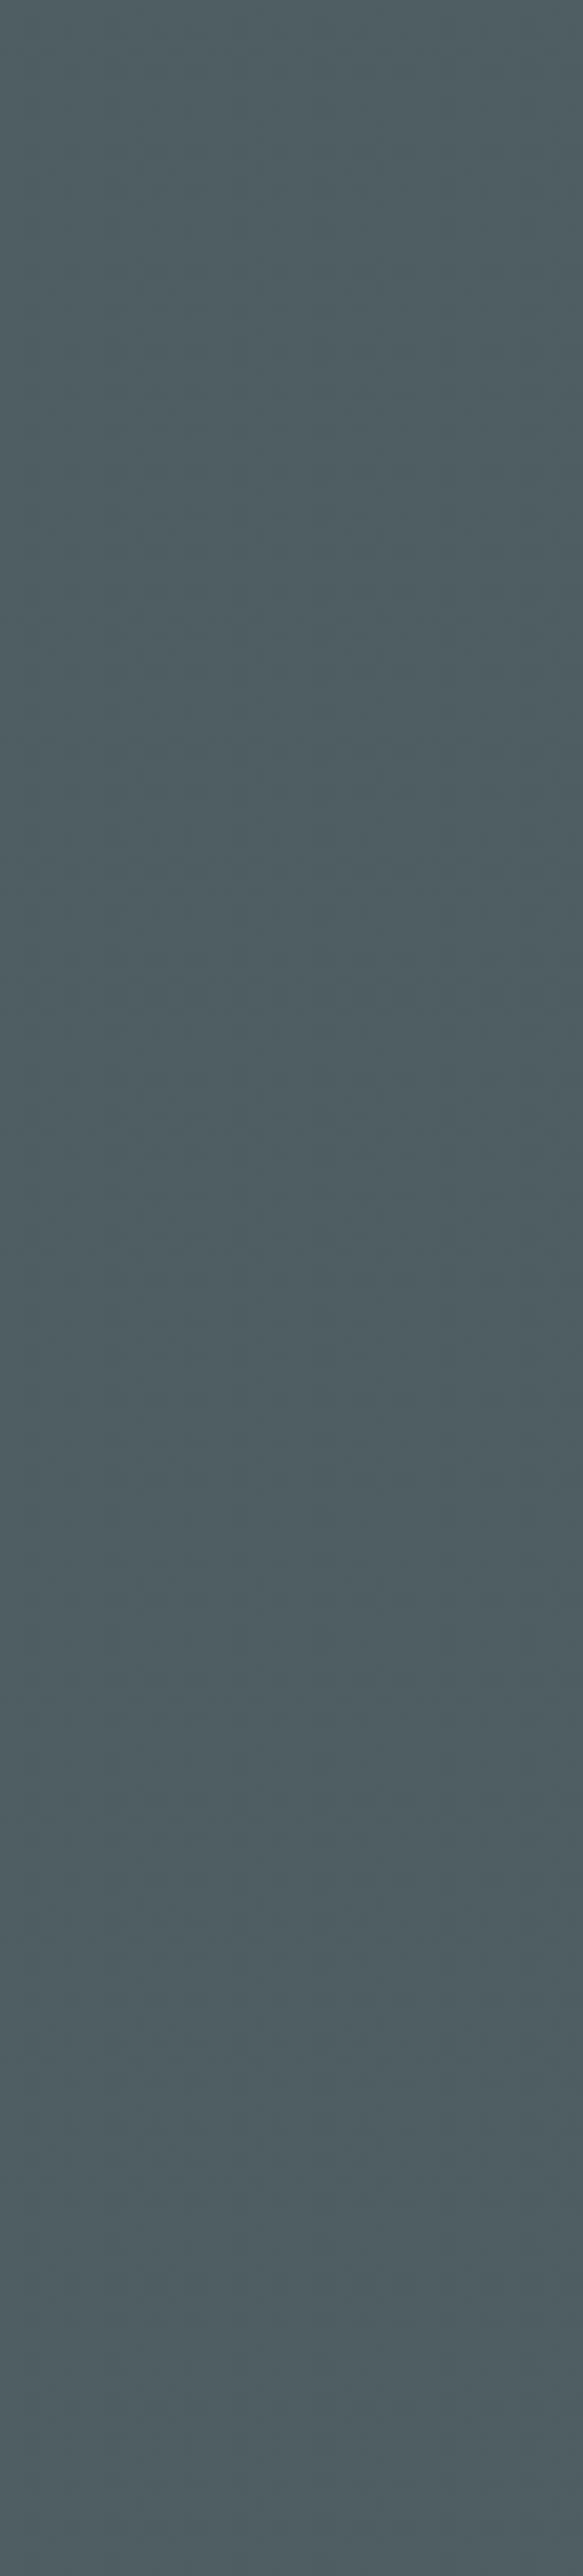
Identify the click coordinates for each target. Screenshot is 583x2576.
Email (317, 1272)
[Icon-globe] (207, 2398)
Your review (69, 1169)
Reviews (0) (66, 863)
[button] (410, 718)
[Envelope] (166, 2398)
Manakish (376, 753)
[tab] (71, 865)
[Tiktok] (125, 2398)
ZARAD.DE (393, 2449)
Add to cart (95, 1744)
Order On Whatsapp (412, 718)
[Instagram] (83, 2398)
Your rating (69, 1102)
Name (49, 1272)
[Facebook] (42, 2398)
